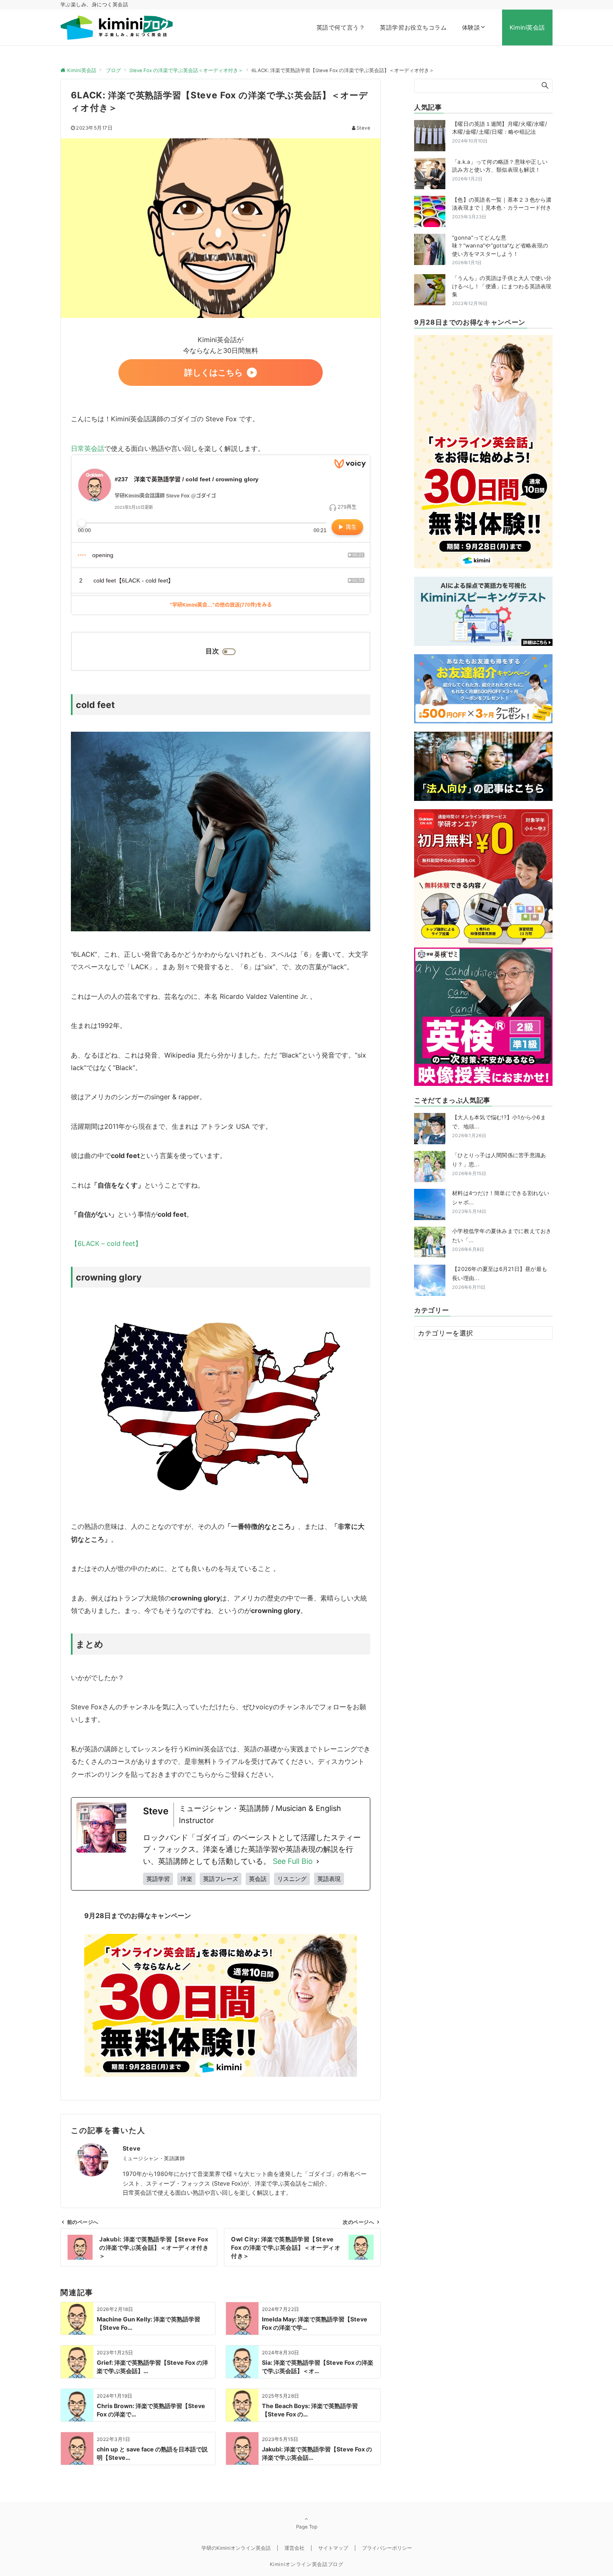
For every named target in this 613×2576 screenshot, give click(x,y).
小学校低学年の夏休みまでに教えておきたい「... (502, 1240)
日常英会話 (88, 448)
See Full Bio (293, 1861)
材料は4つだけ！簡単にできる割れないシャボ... (501, 1202)
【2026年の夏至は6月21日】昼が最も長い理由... (500, 1278)
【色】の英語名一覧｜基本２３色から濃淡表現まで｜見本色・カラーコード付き (502, 204)
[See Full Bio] (318, 1862)
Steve (363, 128)
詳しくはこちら (214, 373)
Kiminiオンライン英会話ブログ (307, 2564)
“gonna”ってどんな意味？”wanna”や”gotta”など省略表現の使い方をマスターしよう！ (500, 246)
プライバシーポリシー (387, 2548)
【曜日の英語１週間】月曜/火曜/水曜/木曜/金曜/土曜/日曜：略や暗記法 (500, 128)
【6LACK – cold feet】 (106, 1243)
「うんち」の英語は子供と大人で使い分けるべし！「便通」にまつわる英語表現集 (502, 286)
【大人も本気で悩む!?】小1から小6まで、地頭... (499, 1126)
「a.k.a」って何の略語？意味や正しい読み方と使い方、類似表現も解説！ (500, 166)
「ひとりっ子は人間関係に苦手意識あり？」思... (499, 1164)
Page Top (307, 2527)
